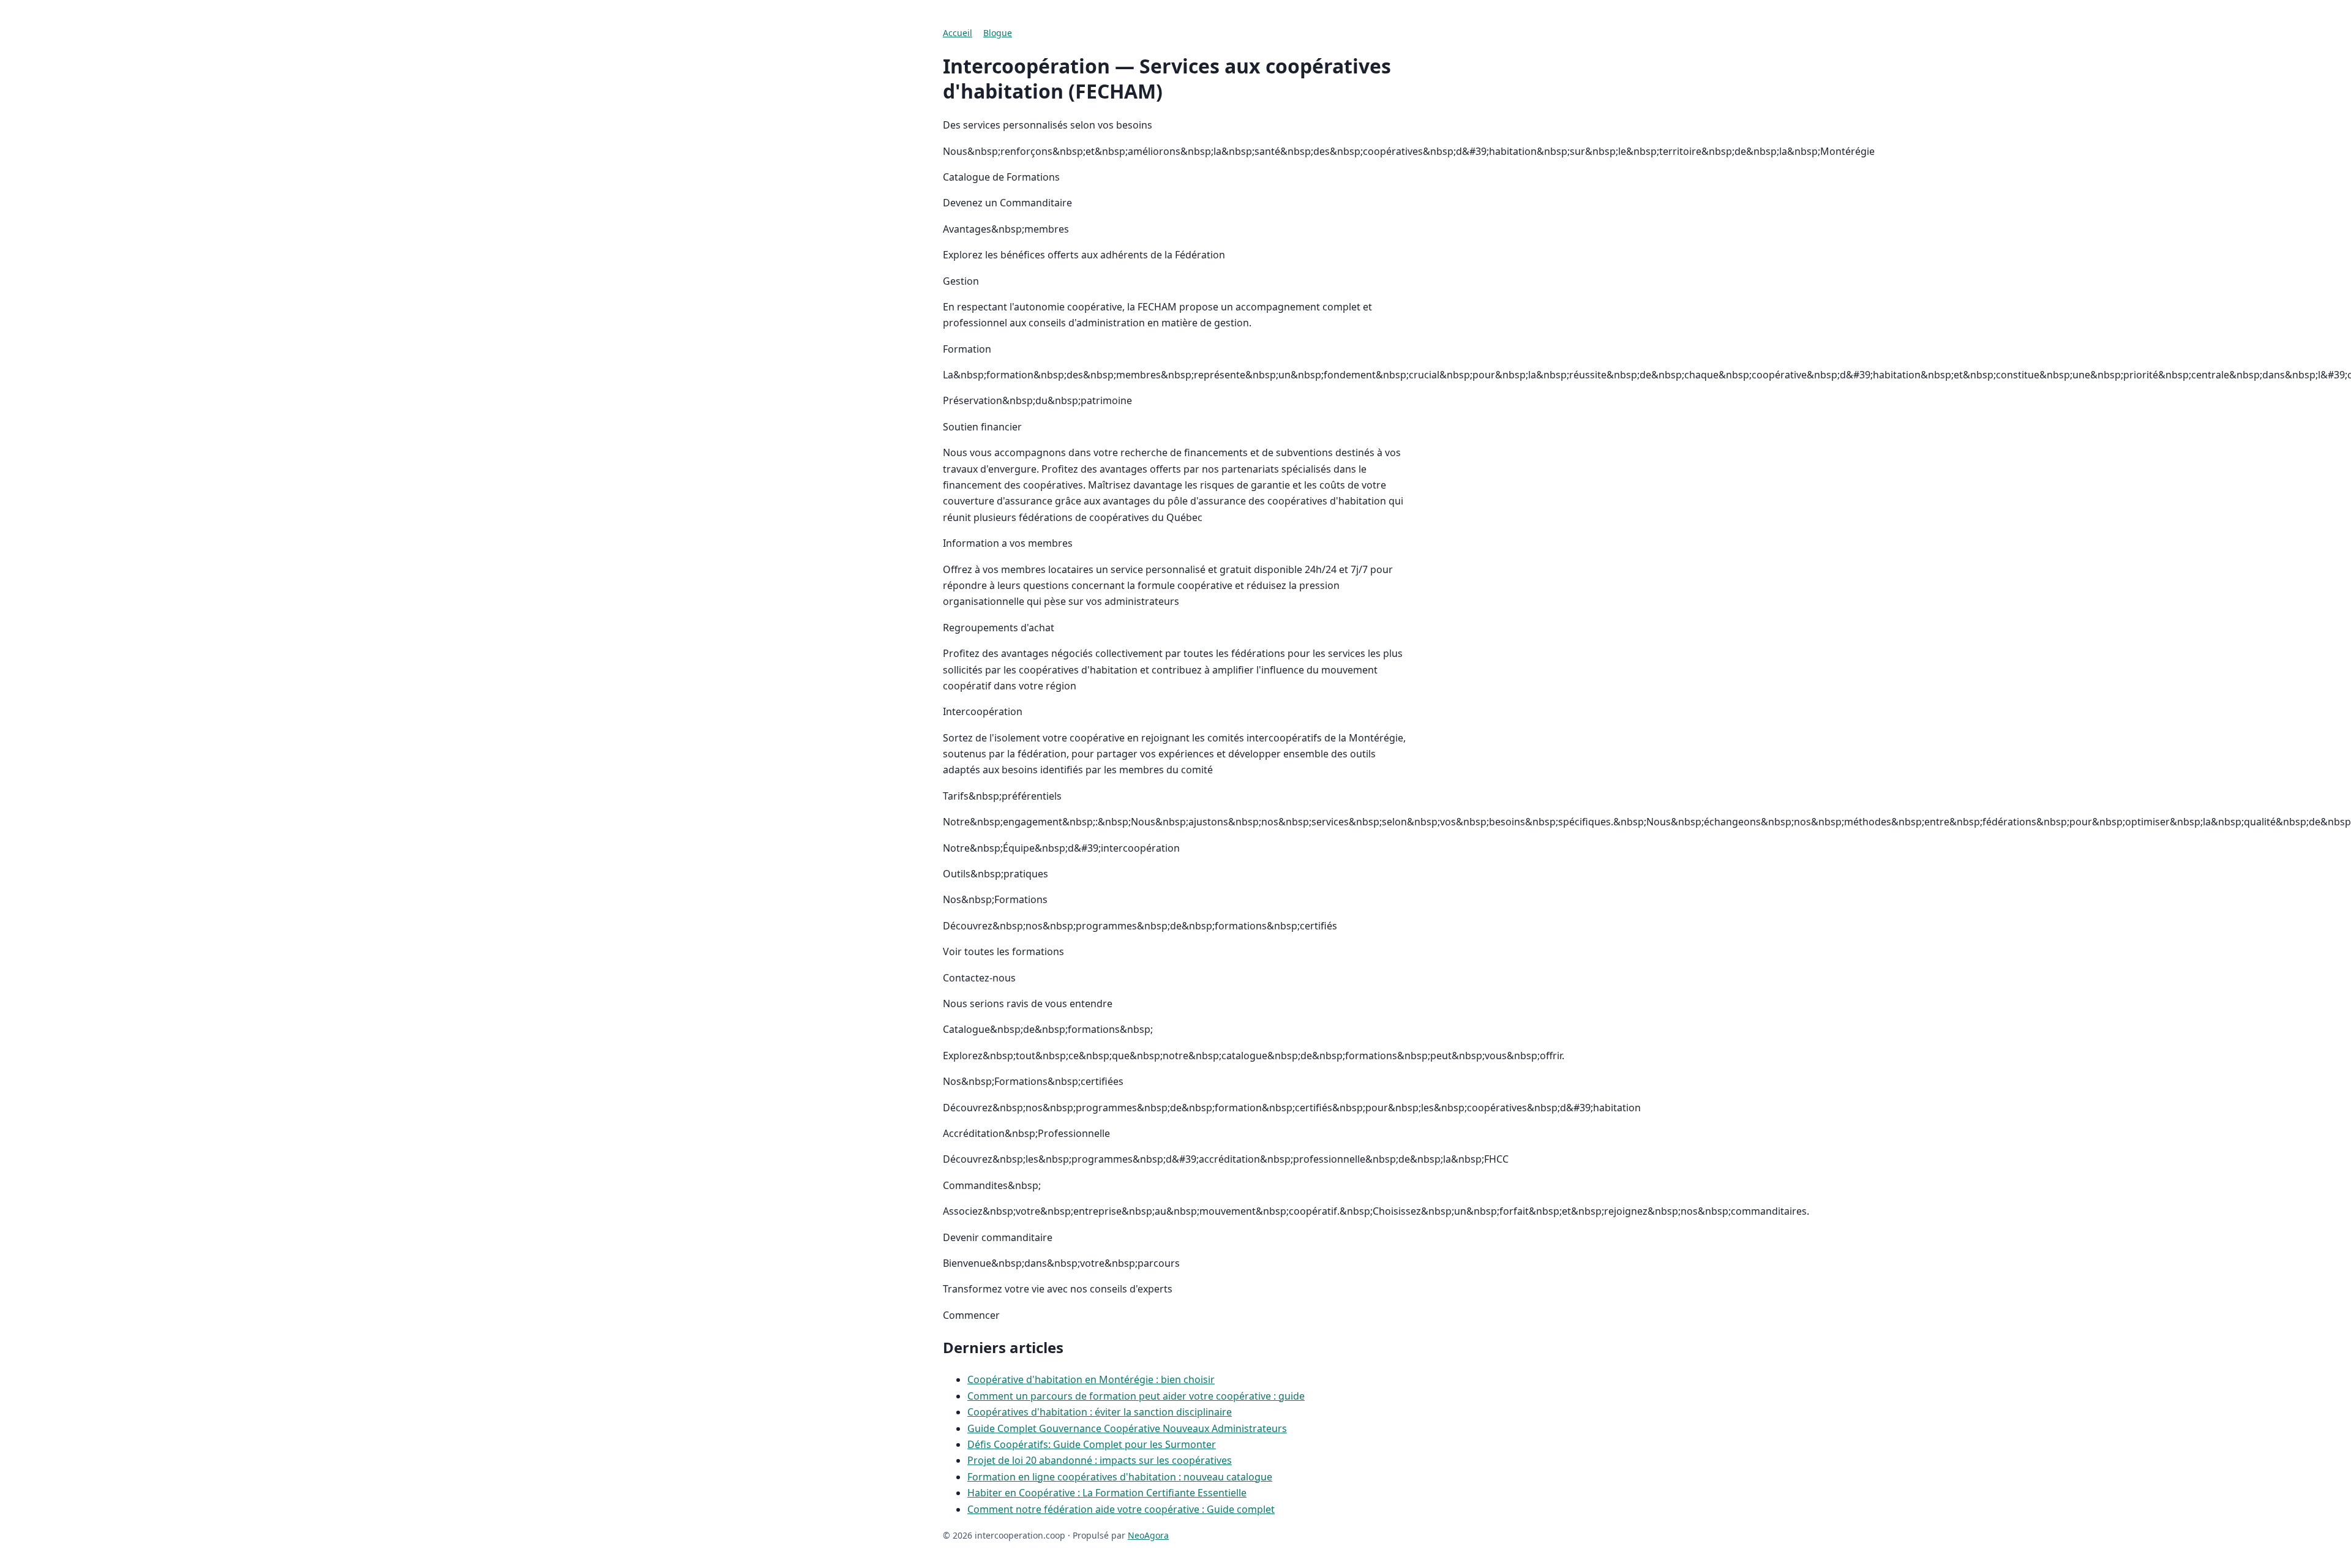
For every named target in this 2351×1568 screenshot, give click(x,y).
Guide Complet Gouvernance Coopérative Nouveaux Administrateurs (1127, 1428)
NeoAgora (1148, 1535)
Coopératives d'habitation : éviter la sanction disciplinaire (1100, 1412)
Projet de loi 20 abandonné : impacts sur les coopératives (1100, 1460)
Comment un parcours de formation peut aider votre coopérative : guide (1136, 1396)
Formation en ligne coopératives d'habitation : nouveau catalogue (1120, 1477)
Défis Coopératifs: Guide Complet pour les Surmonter (1092, 1444)
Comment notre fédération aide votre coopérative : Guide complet (1121, 1509)
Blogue (998, 33)
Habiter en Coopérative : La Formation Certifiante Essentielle (1107, 1493)
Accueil (958, 33)
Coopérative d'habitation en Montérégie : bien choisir (1091, 1379)
